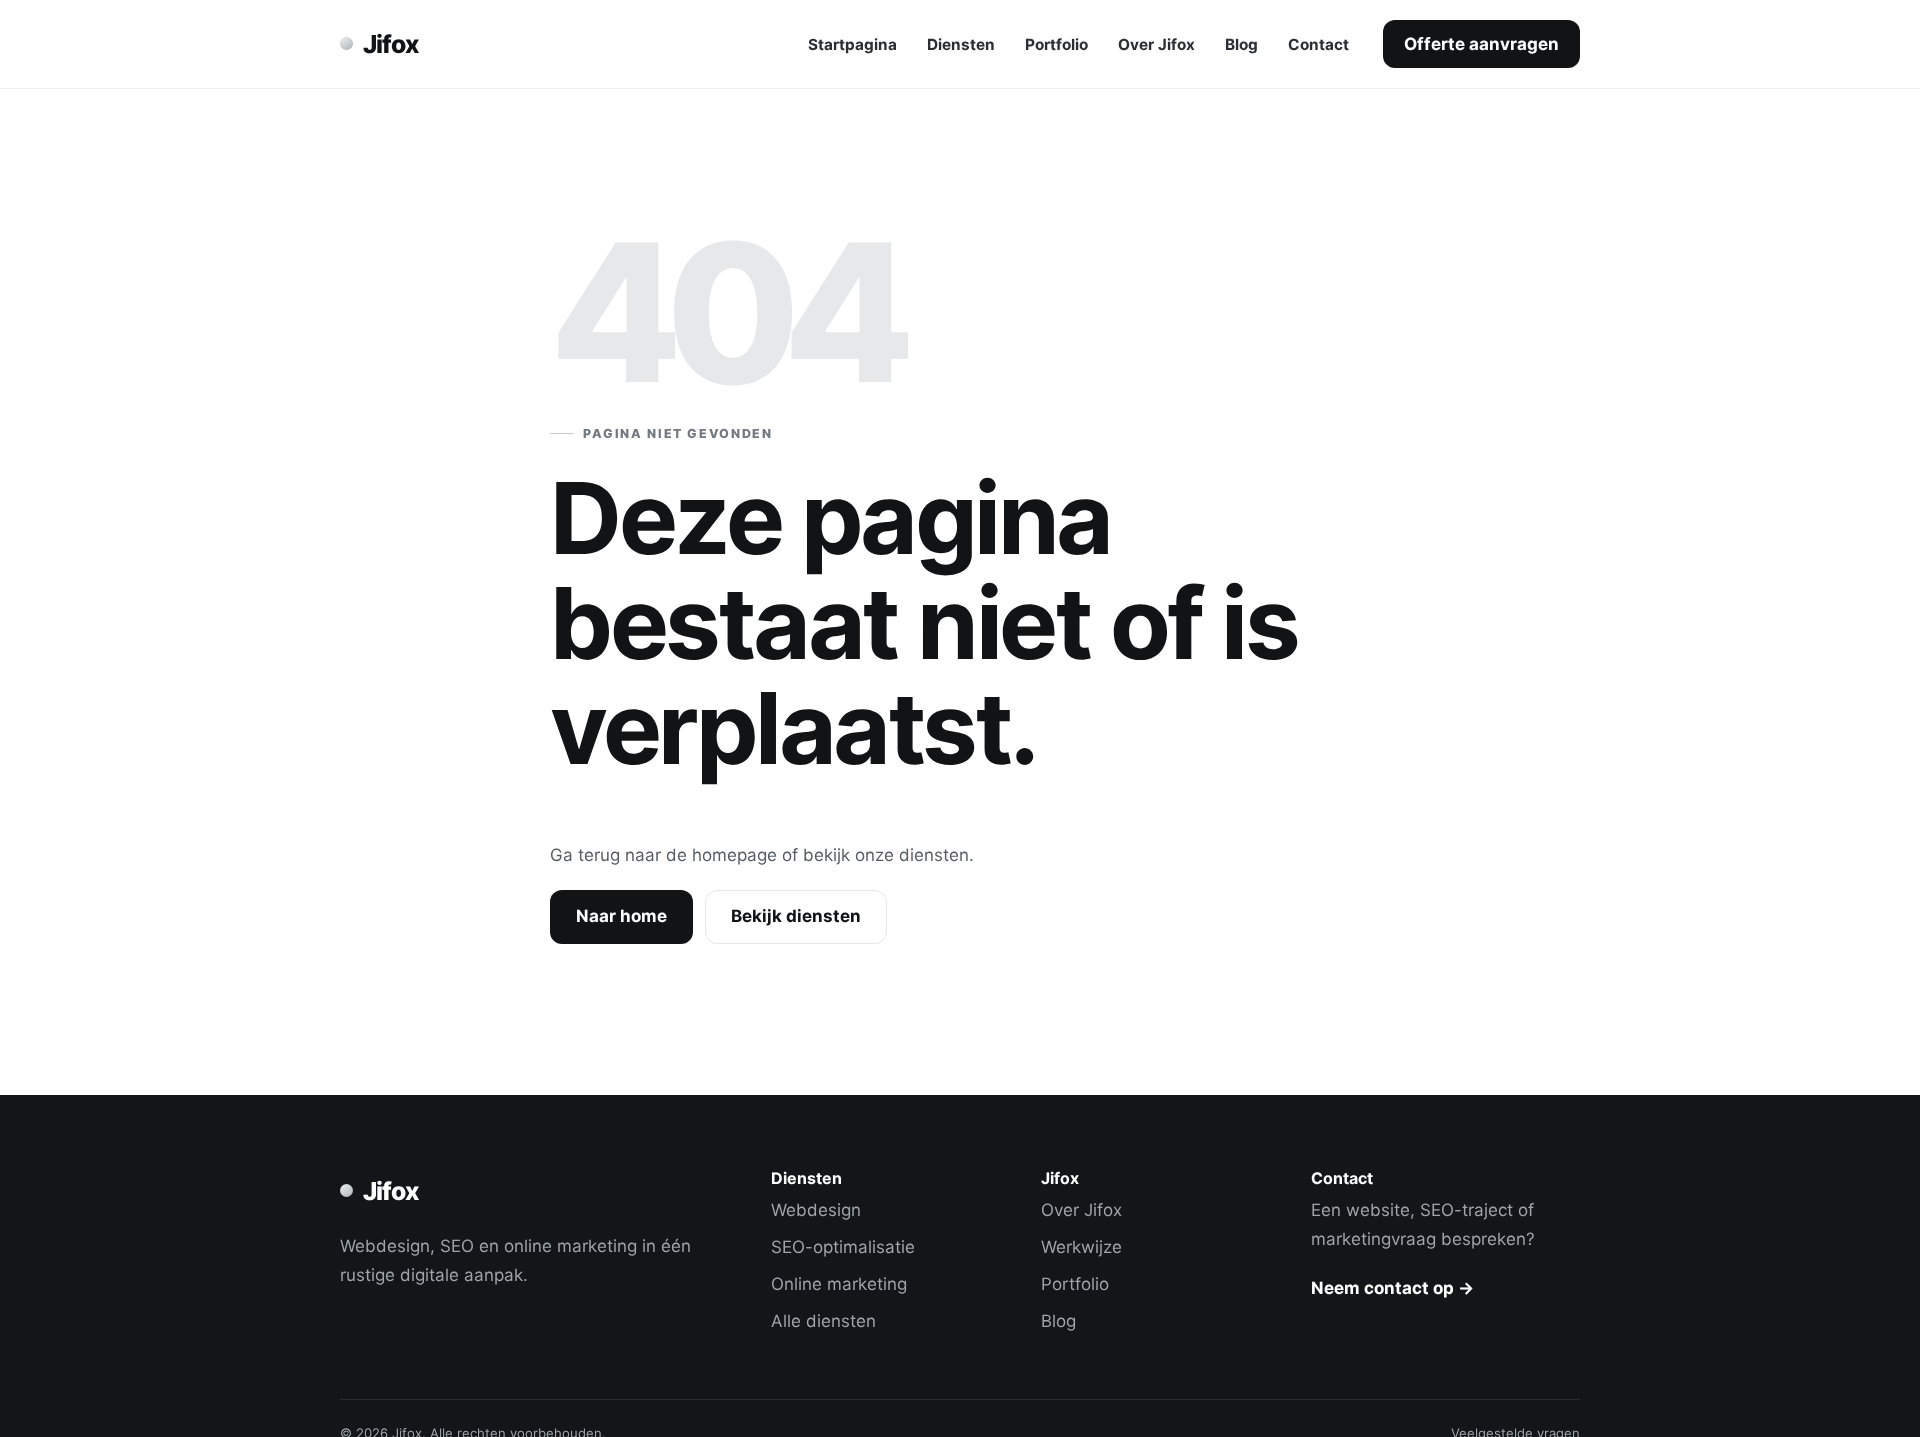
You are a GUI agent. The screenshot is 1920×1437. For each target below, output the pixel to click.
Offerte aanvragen (1481, 44)
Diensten (961, 44)
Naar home (621, 916)
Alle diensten (823, 1321)
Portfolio (1056, 44)
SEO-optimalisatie (843, 1247)
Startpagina (852, 44)
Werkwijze (1081, 1247)
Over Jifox (1156, 44)
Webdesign (816, 1210)
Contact (1318, 44)
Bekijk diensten (796, 916)
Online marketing (839, 1284)
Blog (1241, 44)
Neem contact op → (1392, 1288)
